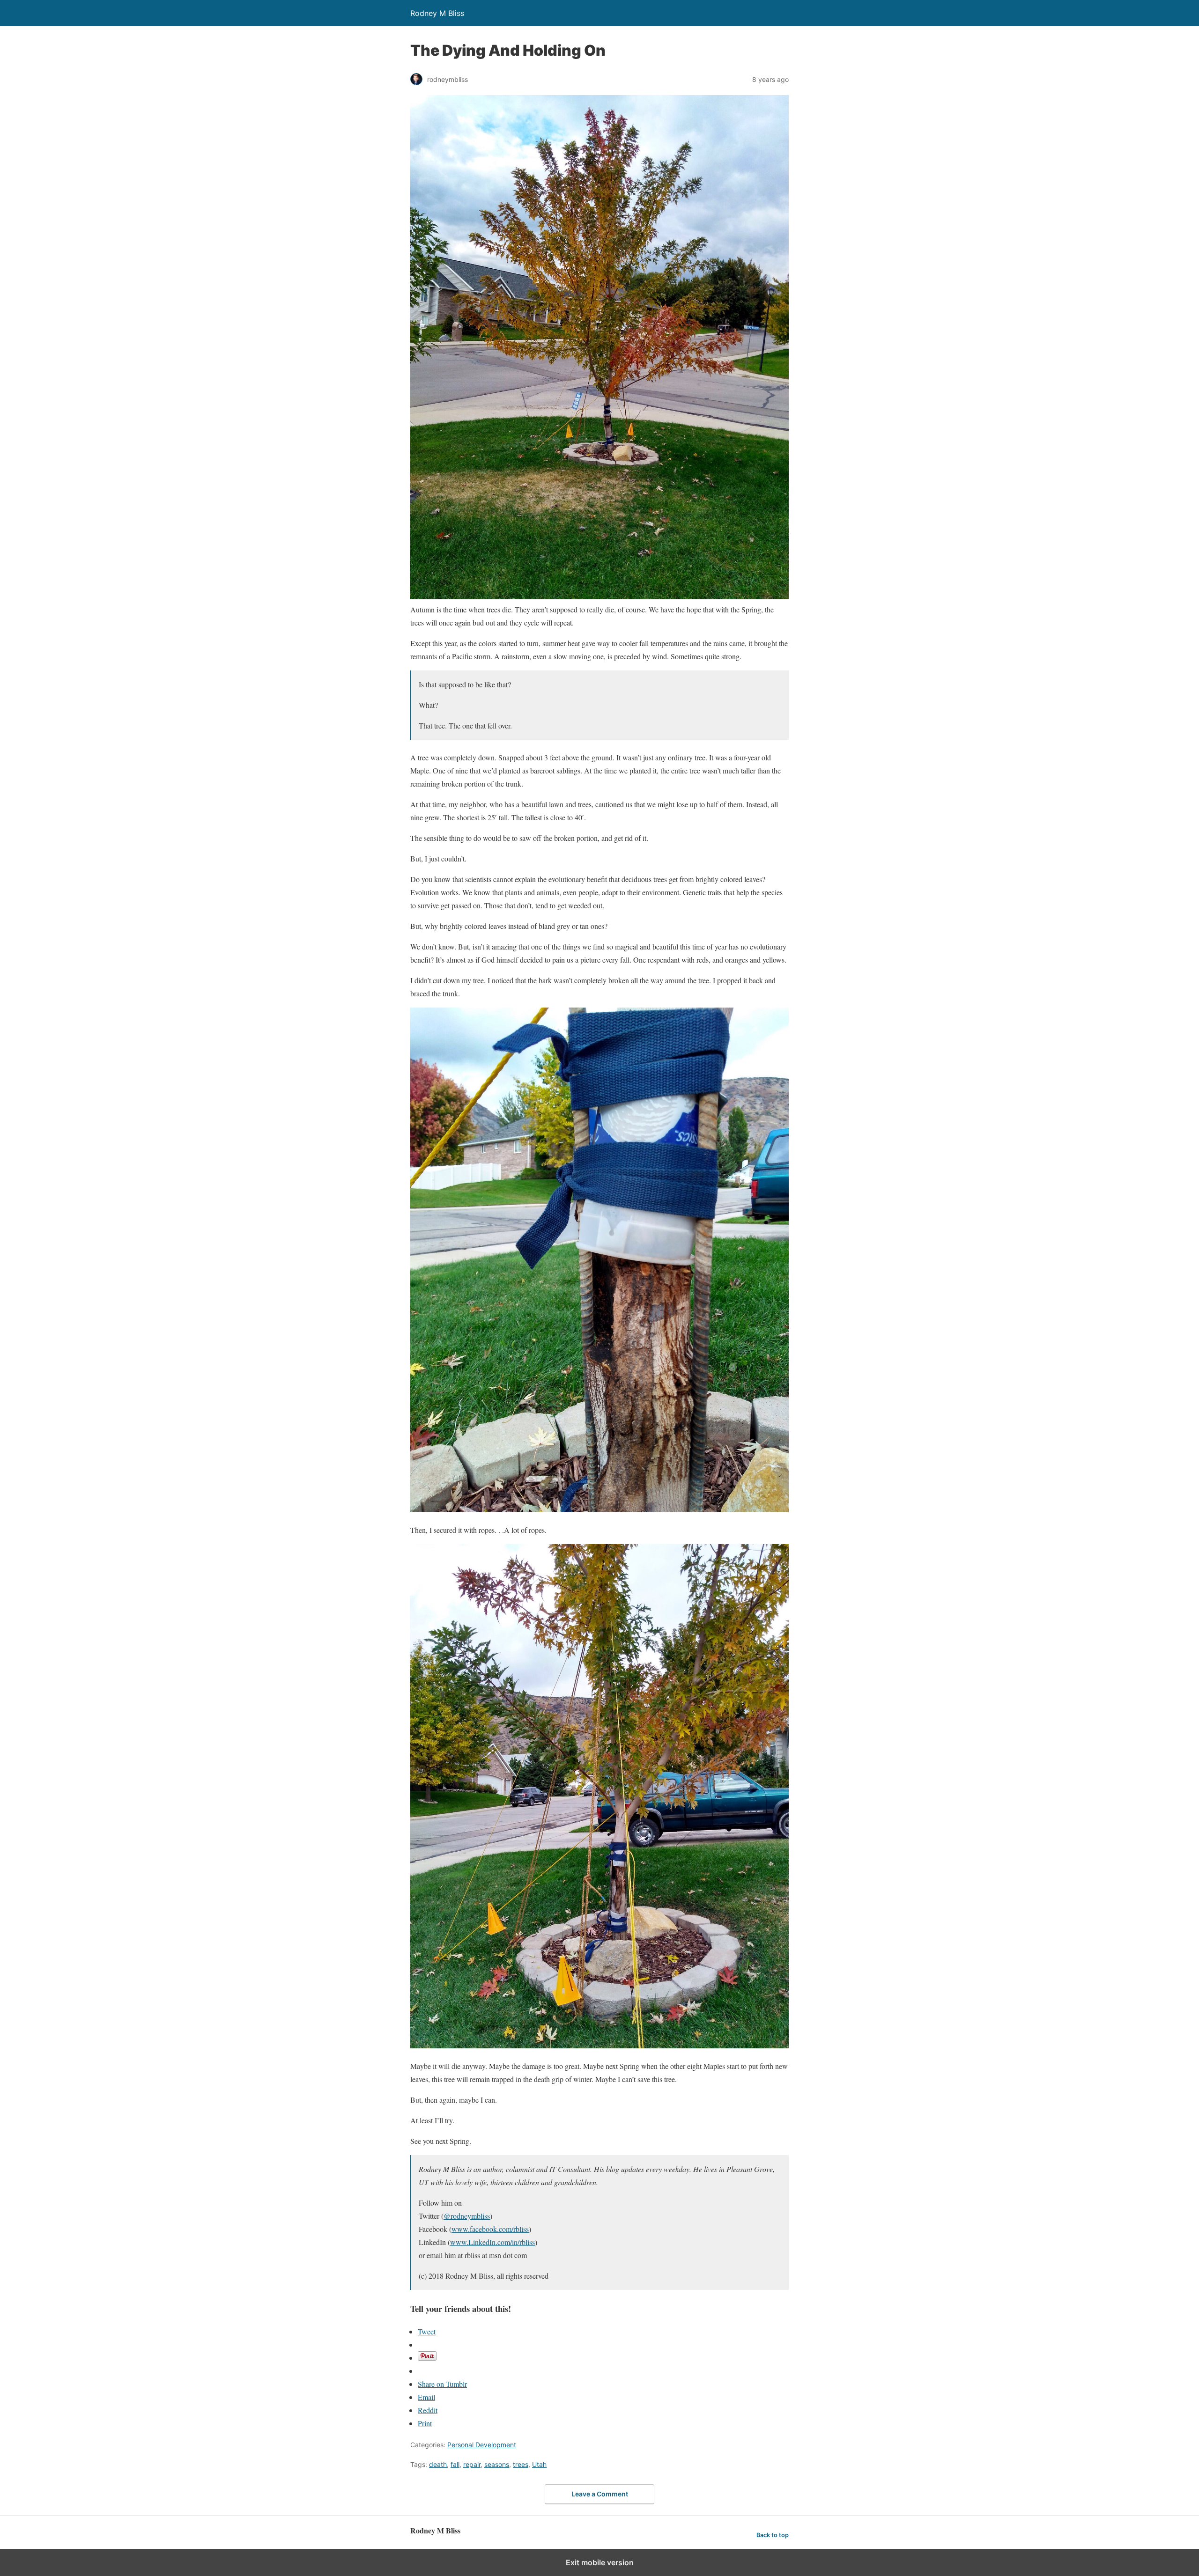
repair (472, 2464)
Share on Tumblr (442, 2384)
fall (455, 2464)
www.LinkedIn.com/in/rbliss (492, 2242)
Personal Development (482, 2445)
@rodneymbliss (467, 2216)
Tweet (427, 2331)
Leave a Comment (600, 2494)
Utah (539, 2464)
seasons (497, 2464)
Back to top (773, 2535)
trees (521, 2464)
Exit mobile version (600, 2562)
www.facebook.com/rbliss (490, 2229)
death (438, 2464)
